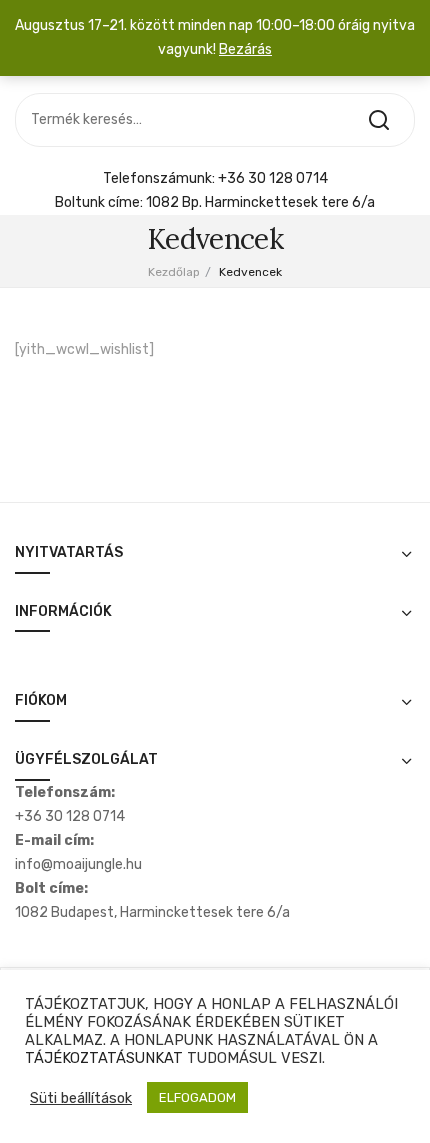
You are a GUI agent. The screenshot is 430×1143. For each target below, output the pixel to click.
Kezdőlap (174, 272)
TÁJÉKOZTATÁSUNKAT (104, 1058)
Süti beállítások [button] (81, 1098)
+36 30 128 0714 (273, 178)
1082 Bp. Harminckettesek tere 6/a (260, 202)
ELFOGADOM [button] (197, 1097)
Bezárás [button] (245, 49)
